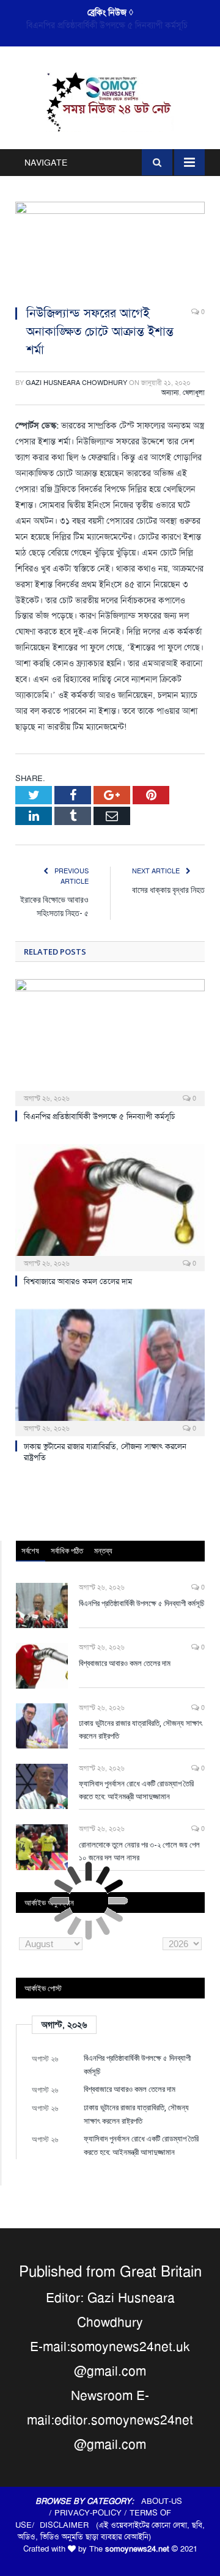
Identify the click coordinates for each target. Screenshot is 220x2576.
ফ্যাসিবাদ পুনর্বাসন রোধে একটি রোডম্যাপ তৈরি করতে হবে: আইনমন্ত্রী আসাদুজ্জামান (136, 1790)
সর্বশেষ (30, 1550)
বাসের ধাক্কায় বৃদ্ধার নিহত (168, 890)
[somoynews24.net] (110, 101)
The (129, 2549)
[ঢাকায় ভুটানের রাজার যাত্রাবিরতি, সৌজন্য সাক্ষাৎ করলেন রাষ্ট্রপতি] (110, 1371)
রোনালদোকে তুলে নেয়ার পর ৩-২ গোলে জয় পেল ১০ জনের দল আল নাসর (139, 1851)
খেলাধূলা (194, 393)
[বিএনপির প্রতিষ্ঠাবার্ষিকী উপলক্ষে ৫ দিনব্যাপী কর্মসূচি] (110, 1041)
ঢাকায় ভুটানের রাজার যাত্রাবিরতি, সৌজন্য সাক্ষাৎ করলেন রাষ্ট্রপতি (141, 1729)
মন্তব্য (103, 1550)
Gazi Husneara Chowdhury (76, 383)
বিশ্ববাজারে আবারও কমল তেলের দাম (107, 25)
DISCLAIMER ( (69, 2525)
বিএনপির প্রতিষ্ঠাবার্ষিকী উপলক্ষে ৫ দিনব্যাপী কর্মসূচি (99, 1116)
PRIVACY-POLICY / (92, 2513)
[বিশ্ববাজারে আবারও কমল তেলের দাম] (110, 1206)
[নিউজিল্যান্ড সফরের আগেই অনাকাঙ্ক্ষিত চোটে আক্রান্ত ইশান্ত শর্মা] (110, 248)
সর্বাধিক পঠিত (67, 1550)
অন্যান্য (170, 393)
